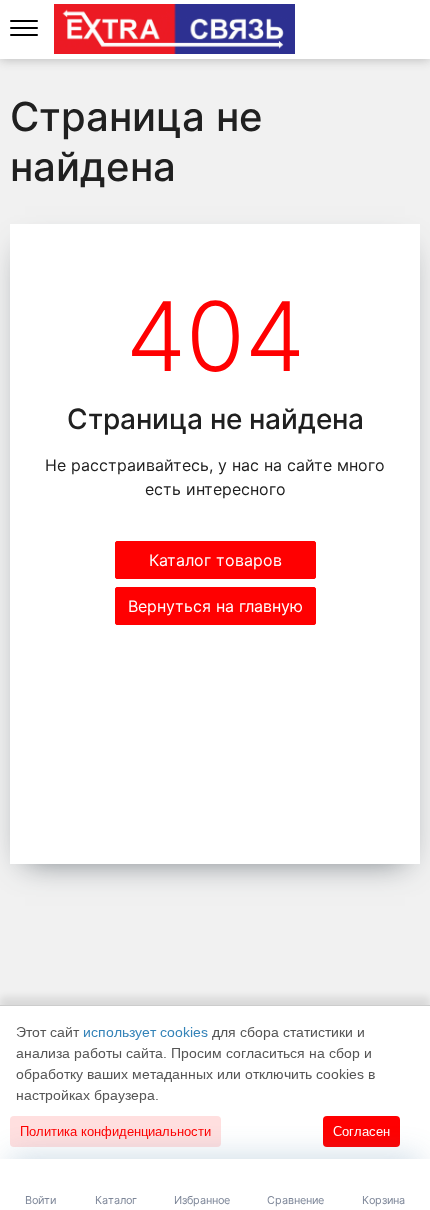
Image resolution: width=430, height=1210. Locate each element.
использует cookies (145, 1032)
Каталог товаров (215, 560)
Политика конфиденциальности (115, 1131)
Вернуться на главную (215, 606)
